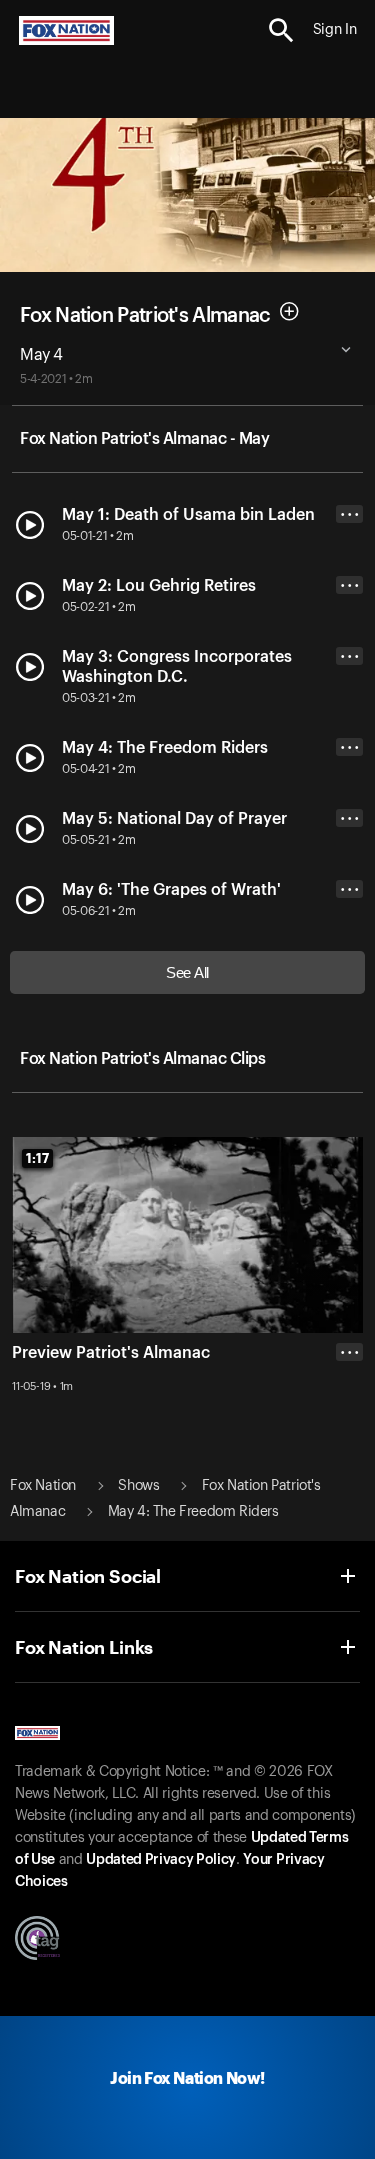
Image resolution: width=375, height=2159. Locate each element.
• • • (350, 514)
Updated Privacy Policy (161, 1860)
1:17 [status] (37, 1158)
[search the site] (281, 30)
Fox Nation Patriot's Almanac (145, 315)
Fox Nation (43, 1486)
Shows (138, 1486)
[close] (349, 1432)
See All (187, 972)
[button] (281, 30)
